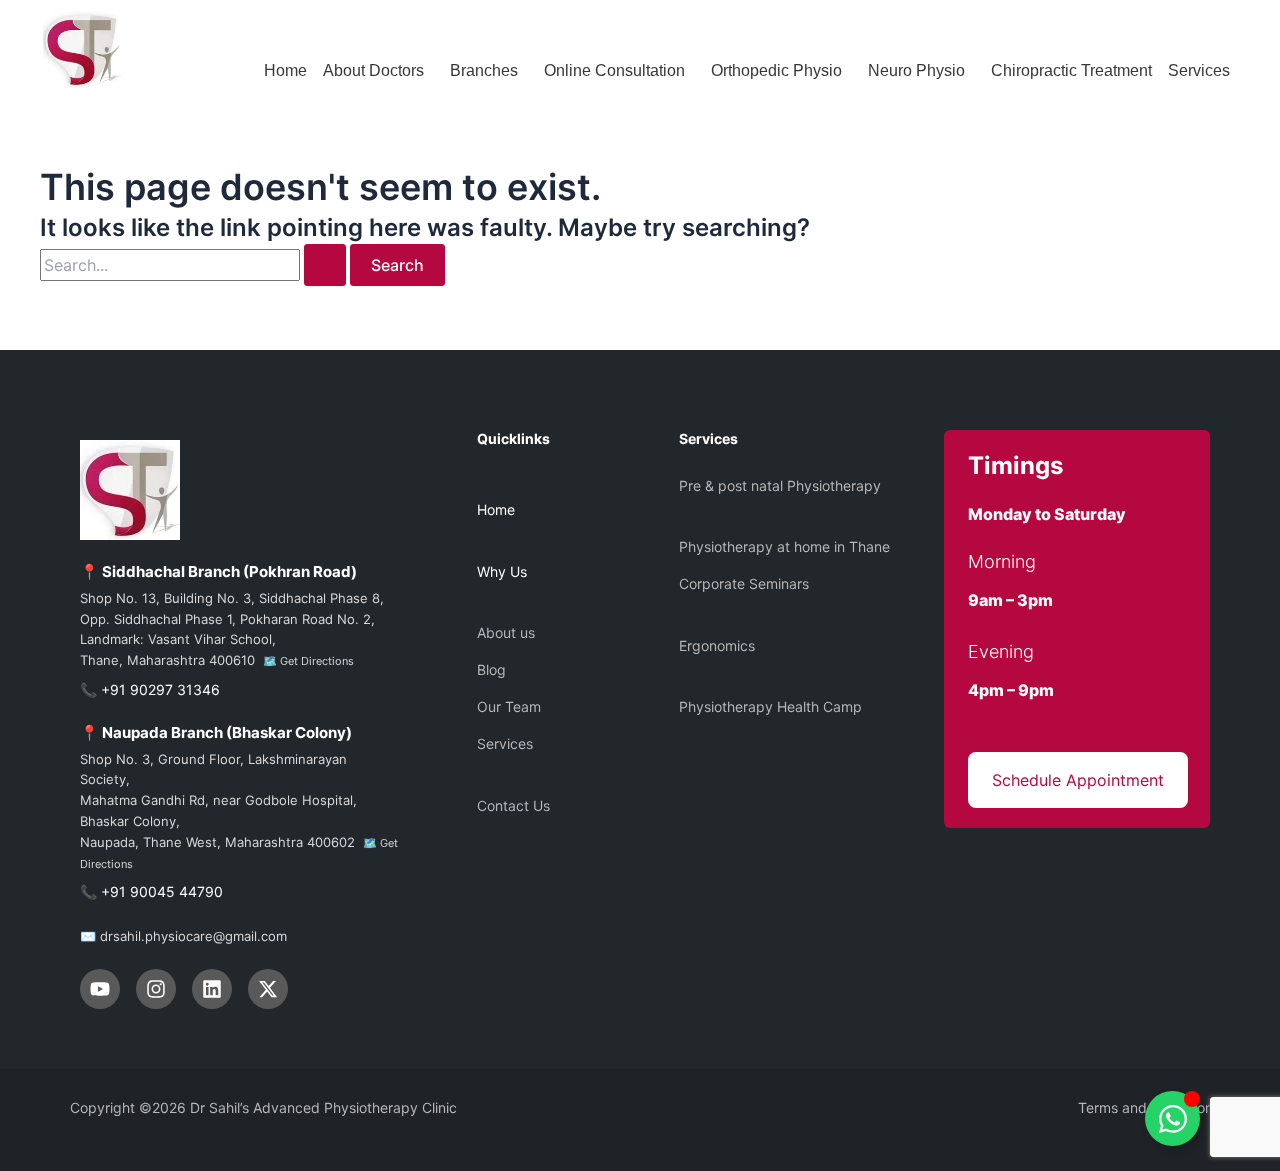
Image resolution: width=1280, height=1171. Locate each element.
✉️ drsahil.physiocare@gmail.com (183, 936)
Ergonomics (717, 645)
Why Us (502, 571)
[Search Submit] (325, 265)
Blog (491, 669)
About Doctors (373, 70)
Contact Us (513, 805)
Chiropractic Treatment (1071, 70)
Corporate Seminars (744, 583)
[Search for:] (195, 265)
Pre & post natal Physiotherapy (780, 485)
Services (1199, 70)
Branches (484, 70)
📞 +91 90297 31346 (150, 689)
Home (285, 70)
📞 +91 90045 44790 (151, 891)
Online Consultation (614, 70)
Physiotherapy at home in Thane (784, 546)
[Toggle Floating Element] (1172, 1118)
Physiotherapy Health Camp (770, 706)
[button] (378, 71)
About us (506, 632)
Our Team (509, 706)
